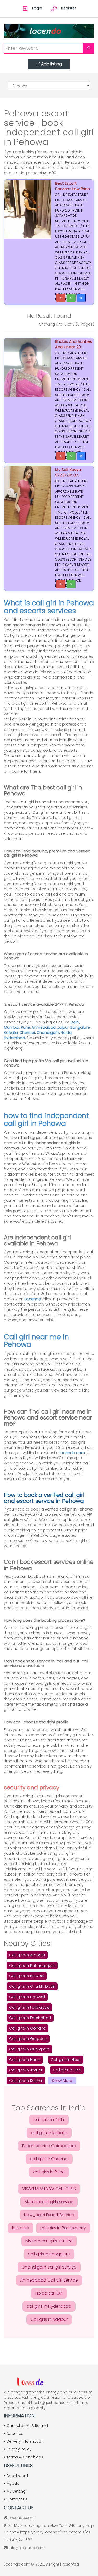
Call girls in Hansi (25, 2060)
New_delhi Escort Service (49, 2215)
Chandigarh (48, 1033)
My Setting (16, 2491)
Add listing (51, 64)
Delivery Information (25, 2441)
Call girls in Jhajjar (26, 2070)
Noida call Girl (49, 2293)
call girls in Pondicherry (63, 2228)
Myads (13, 2483)
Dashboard (17, 2476)
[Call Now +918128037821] (61, 298)
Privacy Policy (19, 2449)
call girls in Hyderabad (49, 2306)
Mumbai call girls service (49, 2202)
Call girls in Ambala (27, 1955)
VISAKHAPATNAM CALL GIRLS (49, 2189)
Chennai (27, 1033)
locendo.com (72, 1453)
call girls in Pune (49, 2172)
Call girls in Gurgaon (28, 2039)
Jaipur (63, 1027)
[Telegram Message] (81, 298)
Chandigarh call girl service (49, 2267)
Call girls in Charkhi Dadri (32, 1986)
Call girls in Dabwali (27, 1997)
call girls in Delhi (49, 2120)
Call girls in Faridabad (29, 2007)
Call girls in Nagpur (49, 2319)
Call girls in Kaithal (26, 2081)
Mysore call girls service (49, 2241)
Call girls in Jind (67, 2070)
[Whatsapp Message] (71, 298)
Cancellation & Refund (27, 2426)
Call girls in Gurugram (29, 2049)
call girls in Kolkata (49, 2133)
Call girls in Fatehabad (30, 2018)
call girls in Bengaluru (49, 2254)
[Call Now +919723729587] (61, 456)
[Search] (88, 48)
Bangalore (80, 1027)
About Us (15, 2433)
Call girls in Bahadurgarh (32, 1965)
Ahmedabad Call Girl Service (49, 2280)
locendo (21, 2228)
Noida (66, 1033)
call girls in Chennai (49, 2159)
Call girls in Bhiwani (27, 1976)
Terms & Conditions (25, 2457)
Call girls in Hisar (66, 2060)
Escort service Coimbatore (49, 2146)
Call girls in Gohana (27, 2028)
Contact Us (17, 2499)
